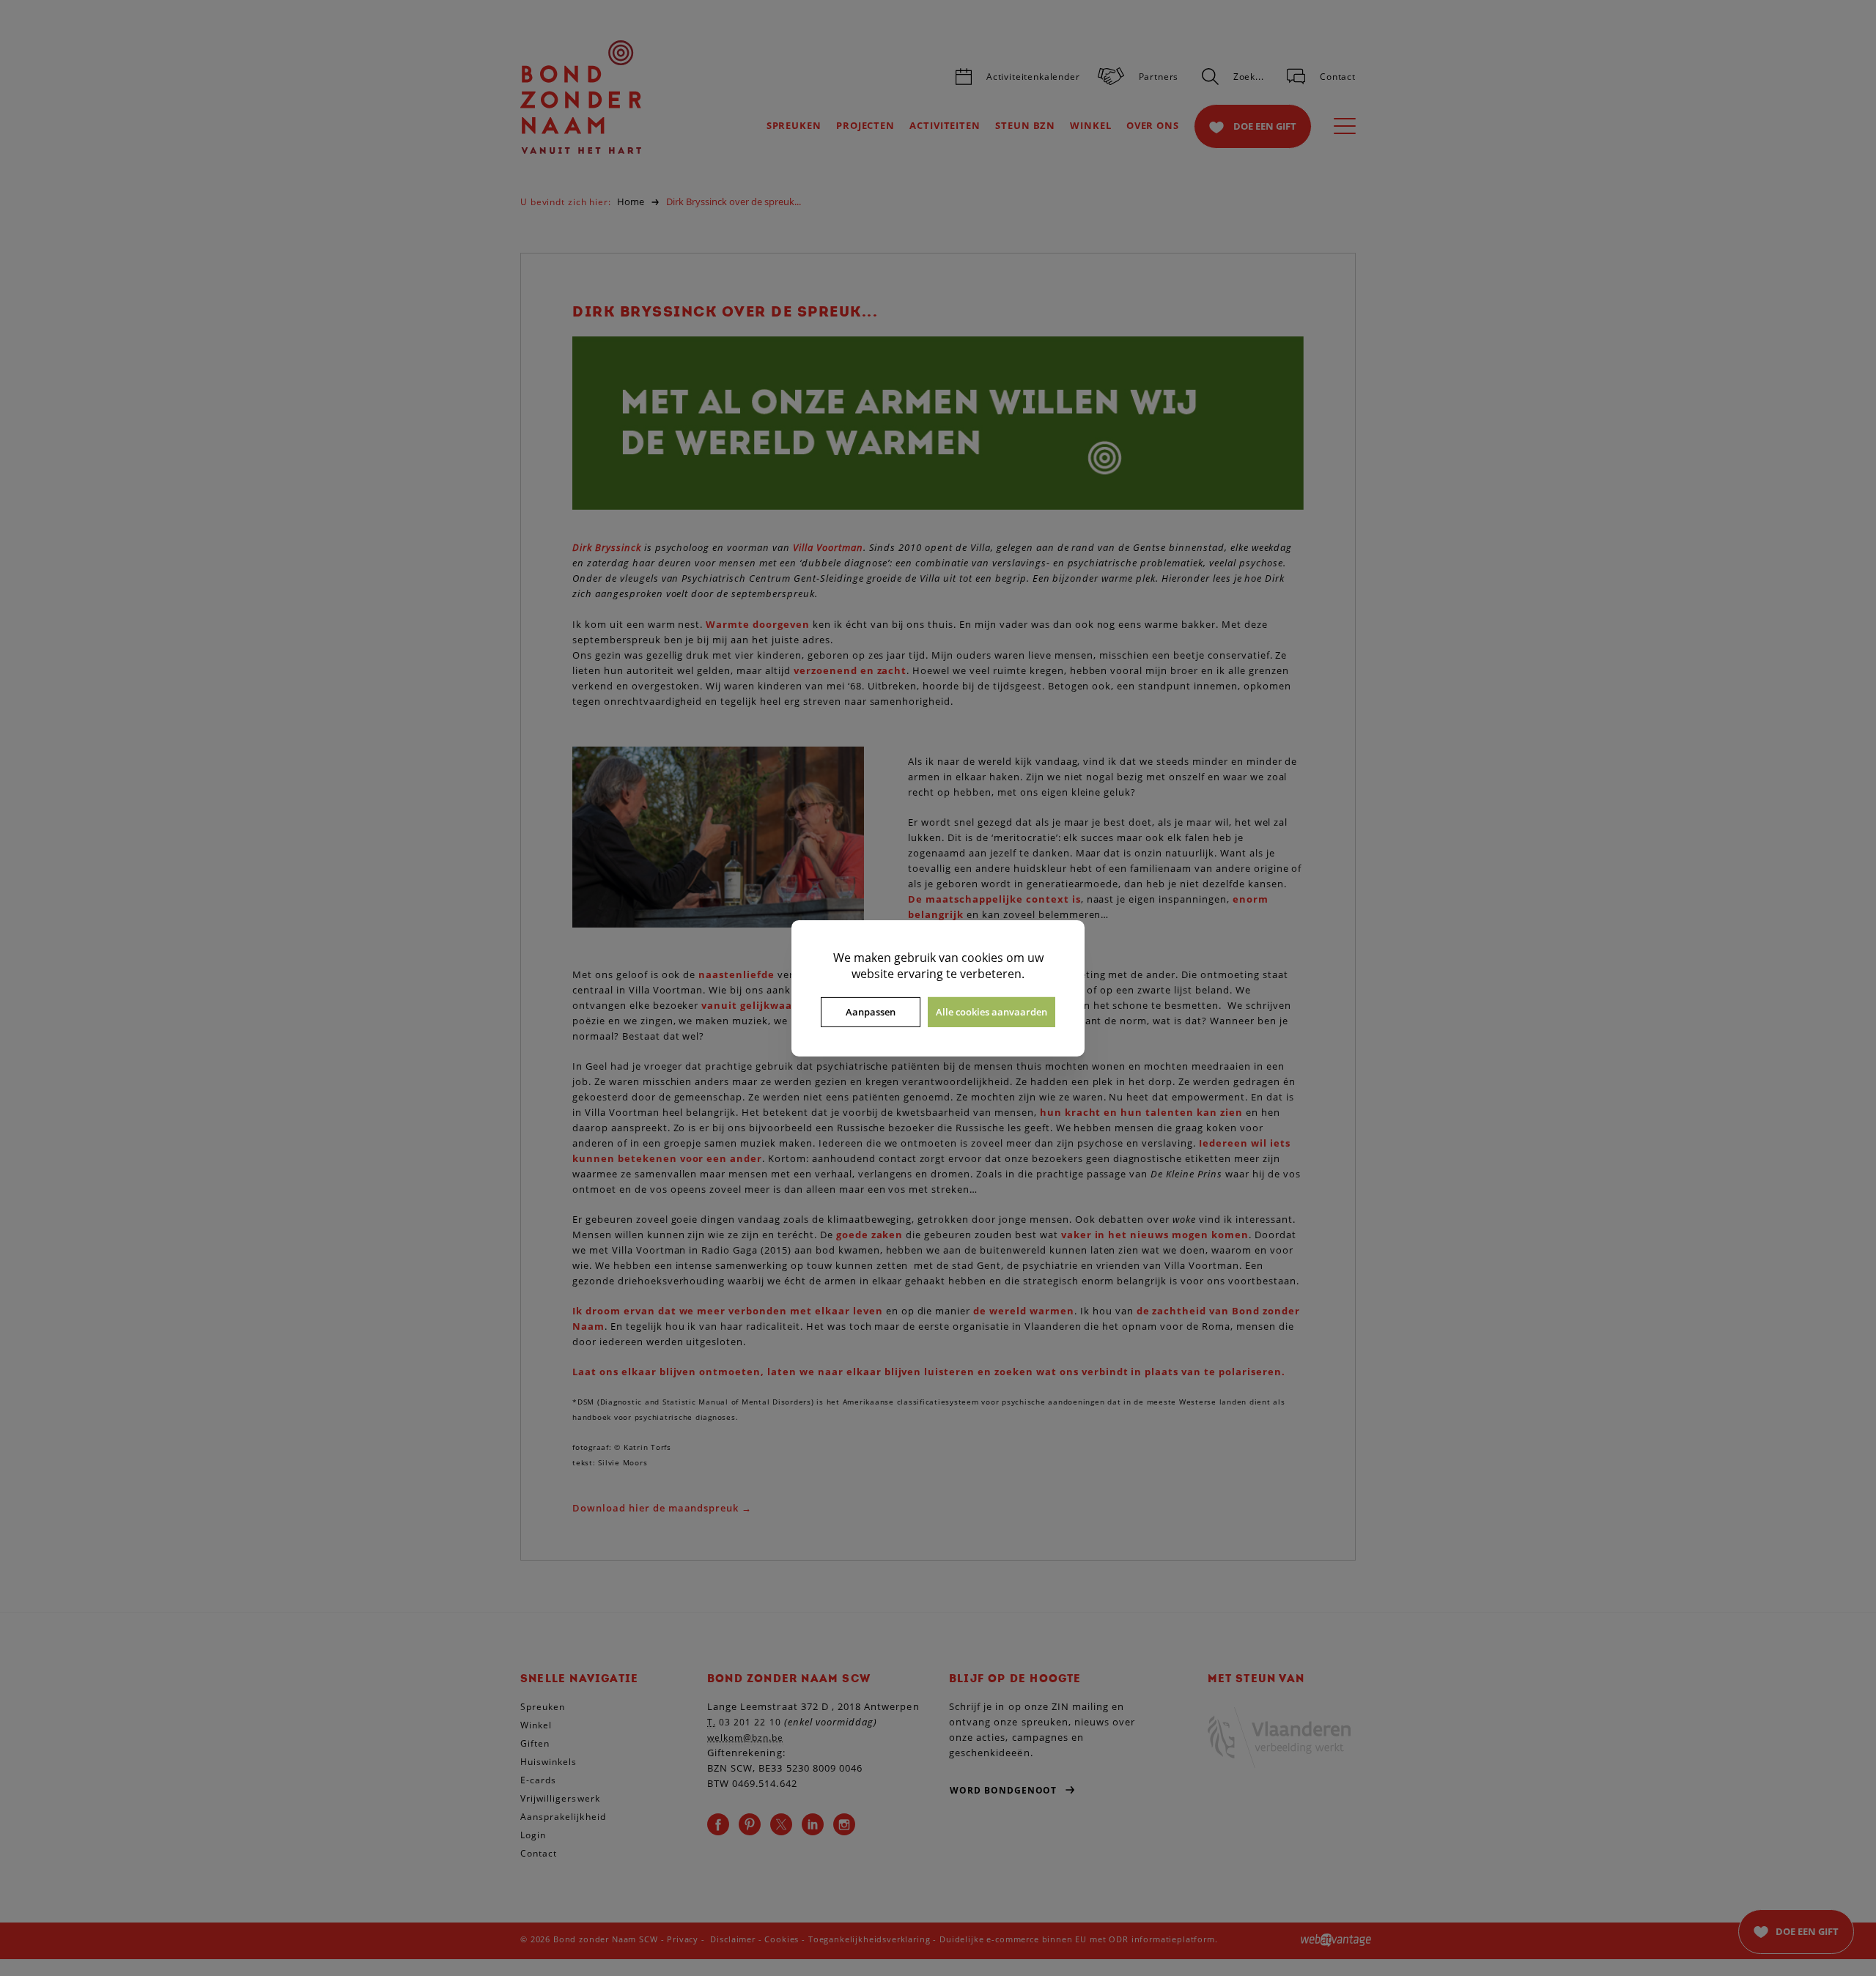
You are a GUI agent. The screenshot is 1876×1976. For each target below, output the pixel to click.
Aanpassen (871, 1012)
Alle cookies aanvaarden (991, 1012)
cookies (982, 957)
